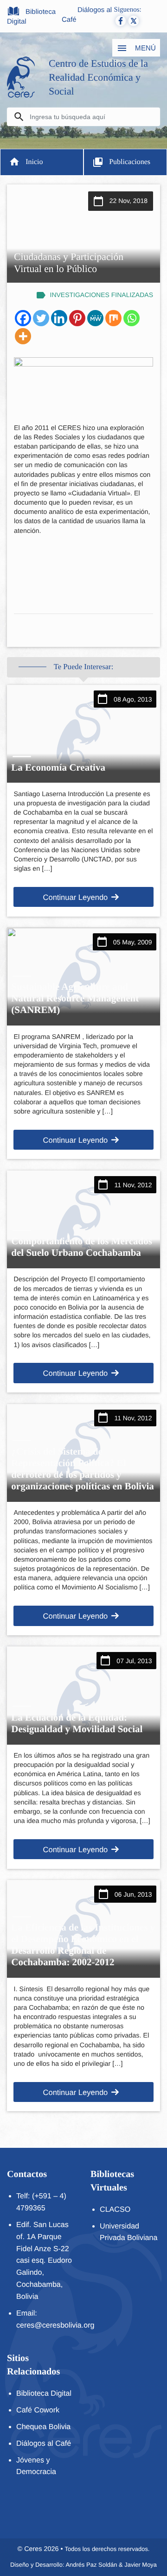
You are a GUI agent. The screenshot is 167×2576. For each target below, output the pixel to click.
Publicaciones (130, 162)
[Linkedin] (59, 318)
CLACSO (115, 2209)
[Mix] (113, 318)
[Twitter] (41, 318)
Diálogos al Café (87, 15)
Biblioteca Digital (31, 17)
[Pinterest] (77, 318)
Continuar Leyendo (75, 897)
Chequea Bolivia (43, 2427)
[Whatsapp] (132, 318)
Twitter (134, 21)
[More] (23, 336)
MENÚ (145, 48)
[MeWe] (95, 318)
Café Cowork (38, 2410)
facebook (121, 21)
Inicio (34, 162)
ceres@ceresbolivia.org (55, 2325)
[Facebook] (23, 318)
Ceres (33, 2549)
